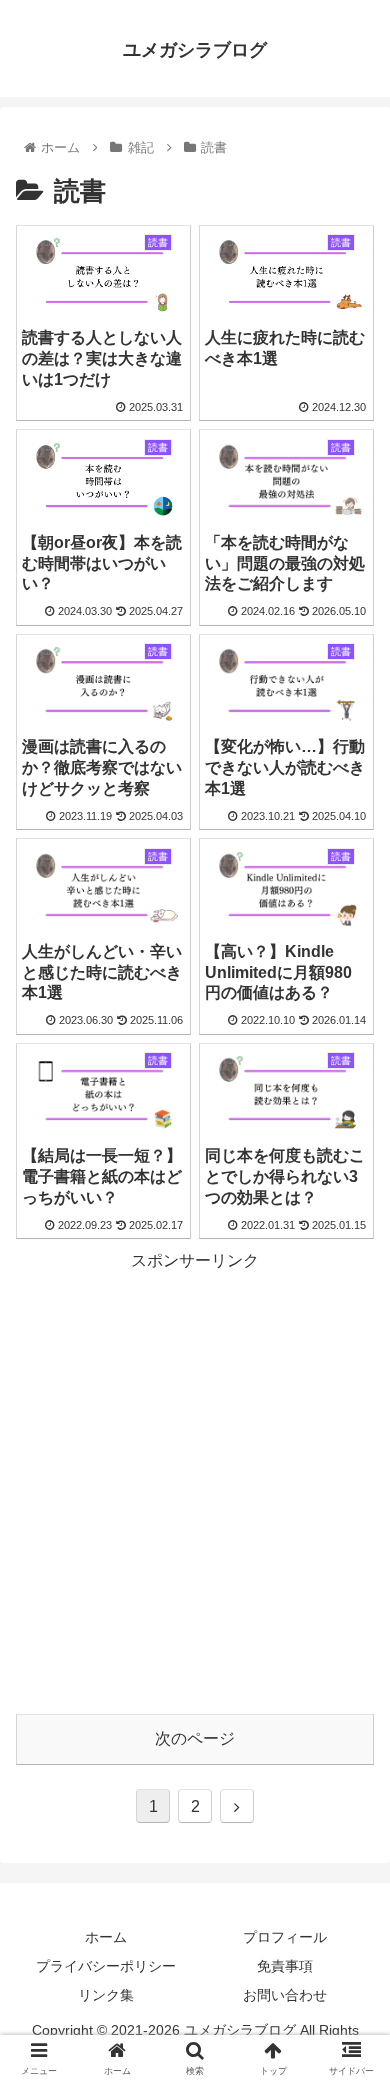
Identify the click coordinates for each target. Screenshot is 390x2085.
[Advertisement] (195, 1471)
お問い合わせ (285, 1995)
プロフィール (285, 1937)
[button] (350, 1764)
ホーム (106, 1937)
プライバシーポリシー (106, 1966)
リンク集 (106, 1995)
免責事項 (285, 1966)
